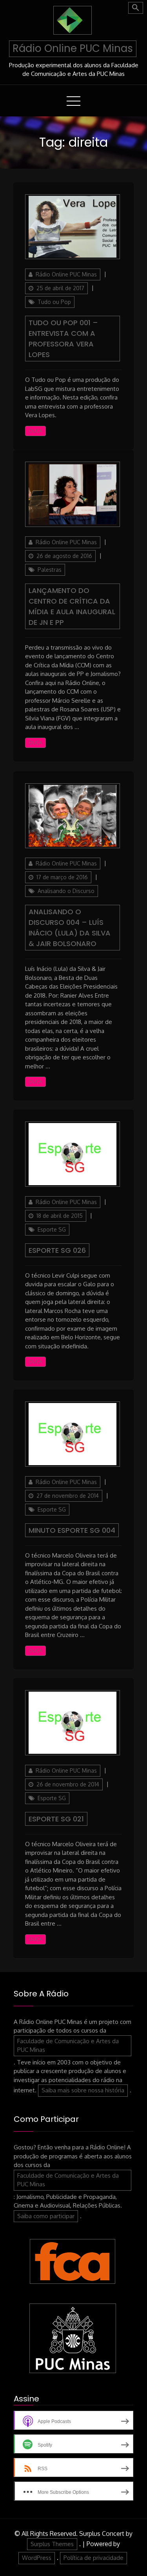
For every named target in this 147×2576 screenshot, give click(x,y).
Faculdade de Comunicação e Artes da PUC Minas (68, 2046)
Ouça (35, 431)
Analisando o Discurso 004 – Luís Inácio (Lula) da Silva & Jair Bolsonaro (70, 928)
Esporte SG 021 (56, 1819)
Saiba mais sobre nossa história (83, 2090)
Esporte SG (52, 1229)
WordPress (37, 2558)
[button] (136, 8)
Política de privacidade (93, 2558)
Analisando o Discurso (66, 891)
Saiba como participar (46, 2216)
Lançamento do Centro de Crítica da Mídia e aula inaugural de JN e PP (72, 606)
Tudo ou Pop (54, 302)
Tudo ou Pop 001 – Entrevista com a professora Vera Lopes (63, 339)
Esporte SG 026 (57, 1250)
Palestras (50, 570)
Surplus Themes (52, 2544)
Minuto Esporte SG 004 (72, 1530)
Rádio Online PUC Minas (73, 48)
